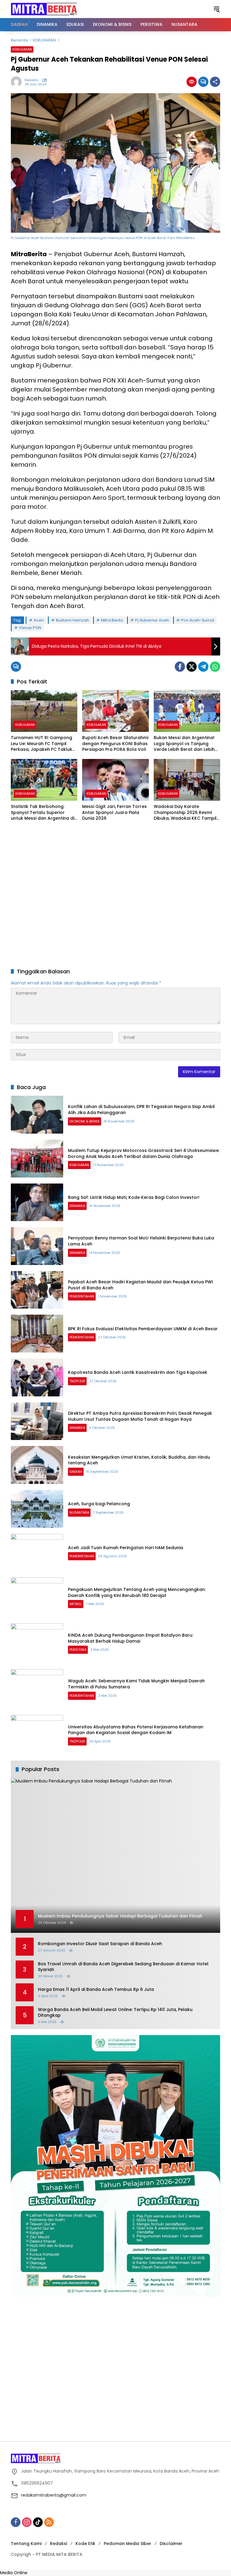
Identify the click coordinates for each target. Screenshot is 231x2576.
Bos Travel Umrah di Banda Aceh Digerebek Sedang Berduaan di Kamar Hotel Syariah (123, 1967)
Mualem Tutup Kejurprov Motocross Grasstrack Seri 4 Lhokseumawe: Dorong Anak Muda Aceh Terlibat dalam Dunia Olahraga (144, 1153)
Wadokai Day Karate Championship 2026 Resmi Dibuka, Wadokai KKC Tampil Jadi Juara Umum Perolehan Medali (185, 813)
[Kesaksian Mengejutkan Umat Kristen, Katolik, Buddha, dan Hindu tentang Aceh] (37, 1465)
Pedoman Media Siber (128, 2544)
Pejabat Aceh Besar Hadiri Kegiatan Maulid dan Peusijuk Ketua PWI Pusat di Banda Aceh (140, 1285)
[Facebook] (180, 667)
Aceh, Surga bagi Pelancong (99, 1504)
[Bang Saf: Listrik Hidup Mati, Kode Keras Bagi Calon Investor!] (37, 1202)
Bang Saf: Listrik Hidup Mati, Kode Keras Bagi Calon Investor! (134, 1197)
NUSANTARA (79, 1512)
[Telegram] (203, 667)
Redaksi (32, 80)
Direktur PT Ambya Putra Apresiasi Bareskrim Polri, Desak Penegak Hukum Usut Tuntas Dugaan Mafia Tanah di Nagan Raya (140, 1416)
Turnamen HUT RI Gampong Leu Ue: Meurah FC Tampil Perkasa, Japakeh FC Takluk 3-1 (42, 744)
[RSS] (49, 2522)
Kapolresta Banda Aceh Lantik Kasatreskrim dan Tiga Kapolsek (138, 1372)
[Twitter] (192, 667)
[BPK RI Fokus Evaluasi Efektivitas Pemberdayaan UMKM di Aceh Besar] (37, 1334)
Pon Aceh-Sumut (198, 620)
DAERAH (76, 1472)
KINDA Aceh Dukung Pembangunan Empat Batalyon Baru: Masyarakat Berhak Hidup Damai (131, 1638)
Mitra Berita (112, 620)
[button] (217, 9)
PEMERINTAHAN (82, 1296)
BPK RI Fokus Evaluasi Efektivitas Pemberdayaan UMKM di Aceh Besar (143, 1329)
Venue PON (30, 628)
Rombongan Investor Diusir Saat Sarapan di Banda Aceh (100, 1944)
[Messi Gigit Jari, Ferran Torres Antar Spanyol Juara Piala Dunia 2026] (115, 780)
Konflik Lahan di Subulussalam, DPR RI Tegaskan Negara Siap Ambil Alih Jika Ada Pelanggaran (141, 1110)
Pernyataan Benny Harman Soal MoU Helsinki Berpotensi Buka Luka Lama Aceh (141, 1241)
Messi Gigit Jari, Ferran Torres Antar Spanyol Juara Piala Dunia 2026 (114, 812)
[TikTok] (38, 2522)
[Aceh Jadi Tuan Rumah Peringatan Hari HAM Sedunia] (37, 1553)
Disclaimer (171, 2544)
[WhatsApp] (215, 667)
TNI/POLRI (77, 1381)
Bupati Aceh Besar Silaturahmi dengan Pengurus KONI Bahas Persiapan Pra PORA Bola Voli (115, 744)
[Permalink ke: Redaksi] (18, 82)
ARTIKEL (76, 1604)
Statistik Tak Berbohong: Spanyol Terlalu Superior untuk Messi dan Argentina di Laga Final (43, 813)
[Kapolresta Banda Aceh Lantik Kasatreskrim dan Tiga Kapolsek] (37, 1377)
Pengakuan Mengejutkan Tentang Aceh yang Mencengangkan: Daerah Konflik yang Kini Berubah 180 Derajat (137, 1592)
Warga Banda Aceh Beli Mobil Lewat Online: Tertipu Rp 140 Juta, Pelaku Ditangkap (115, 2013)
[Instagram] (27, 2522)
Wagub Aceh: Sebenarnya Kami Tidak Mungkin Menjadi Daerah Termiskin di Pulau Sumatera (136, 1684)
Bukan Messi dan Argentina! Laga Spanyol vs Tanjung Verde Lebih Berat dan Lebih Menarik (184, 744)
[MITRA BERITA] (44, 9)
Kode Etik (85, 2544)
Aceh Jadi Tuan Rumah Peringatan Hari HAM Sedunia (126, 1548)
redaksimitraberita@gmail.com (54, 2495)
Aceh (39, 620)
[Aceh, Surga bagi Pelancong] (37, 1509)
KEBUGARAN (22, 49)
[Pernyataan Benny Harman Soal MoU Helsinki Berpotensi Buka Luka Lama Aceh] (37, 1246)
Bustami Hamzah (72, 620)
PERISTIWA (78, 1650)
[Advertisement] (115, 895)
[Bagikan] (215, 82)
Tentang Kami (26, 2544)
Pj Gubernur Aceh (152, 620)
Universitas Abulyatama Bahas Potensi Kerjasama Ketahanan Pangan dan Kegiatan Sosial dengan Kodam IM (136, 1730)
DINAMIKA (77, 1206)
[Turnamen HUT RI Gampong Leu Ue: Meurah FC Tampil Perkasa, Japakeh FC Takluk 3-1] (44, 711)
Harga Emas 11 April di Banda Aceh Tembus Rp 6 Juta (96, 1990)
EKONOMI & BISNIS (85, 1121)
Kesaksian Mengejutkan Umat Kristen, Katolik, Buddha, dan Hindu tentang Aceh (139, 1460)
